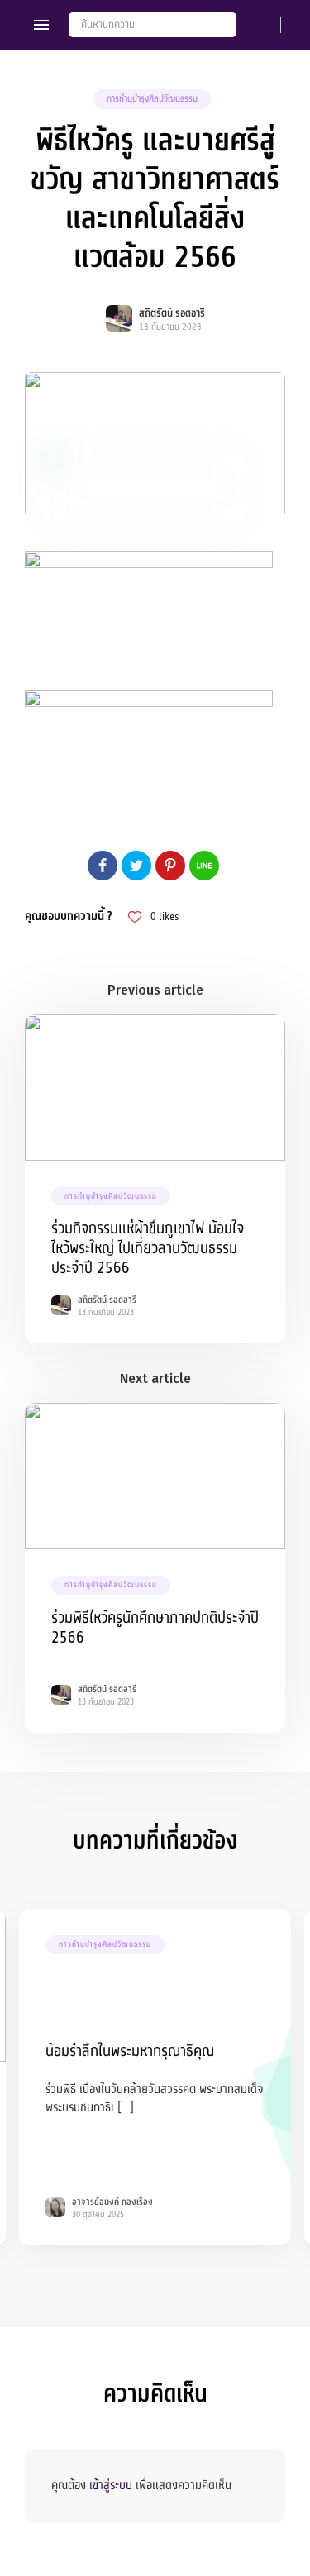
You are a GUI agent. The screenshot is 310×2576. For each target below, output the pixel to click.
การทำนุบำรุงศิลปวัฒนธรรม (152, 99)
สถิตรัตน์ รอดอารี (172, 313)
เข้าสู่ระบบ (111, 2485)
